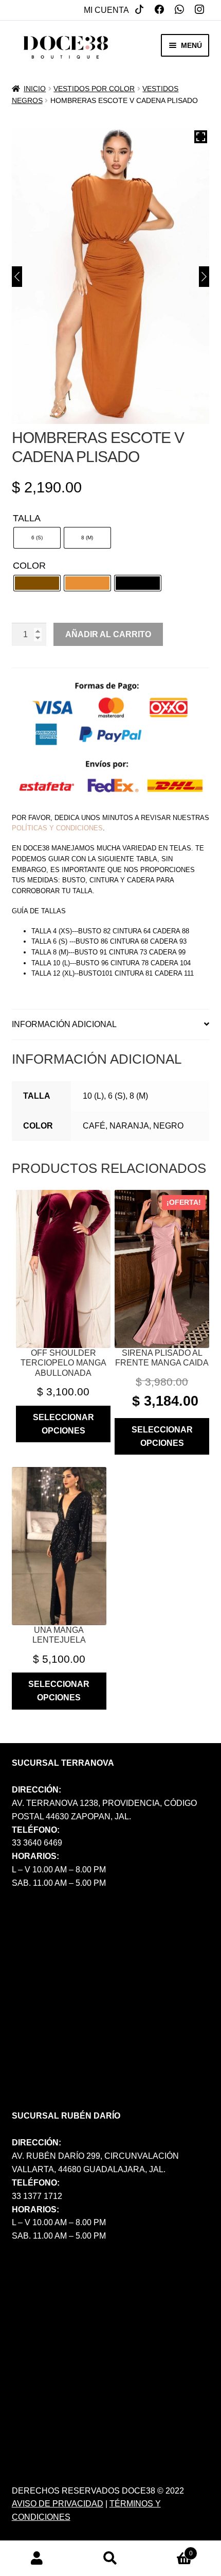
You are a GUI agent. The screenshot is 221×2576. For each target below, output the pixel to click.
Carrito (170, 2550)
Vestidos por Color (94, 89)
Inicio (35, 89)
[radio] (37, 538)
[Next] (204, 277)
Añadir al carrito (108, 634)
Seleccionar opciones (63, 1424)
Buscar (110, 2558)
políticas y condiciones (57, 828)
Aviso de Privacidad (58, 2504)
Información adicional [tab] (64, 1024)
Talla (27, 518)
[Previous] (17, 277)
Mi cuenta (106, 10)
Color (29, 566)
